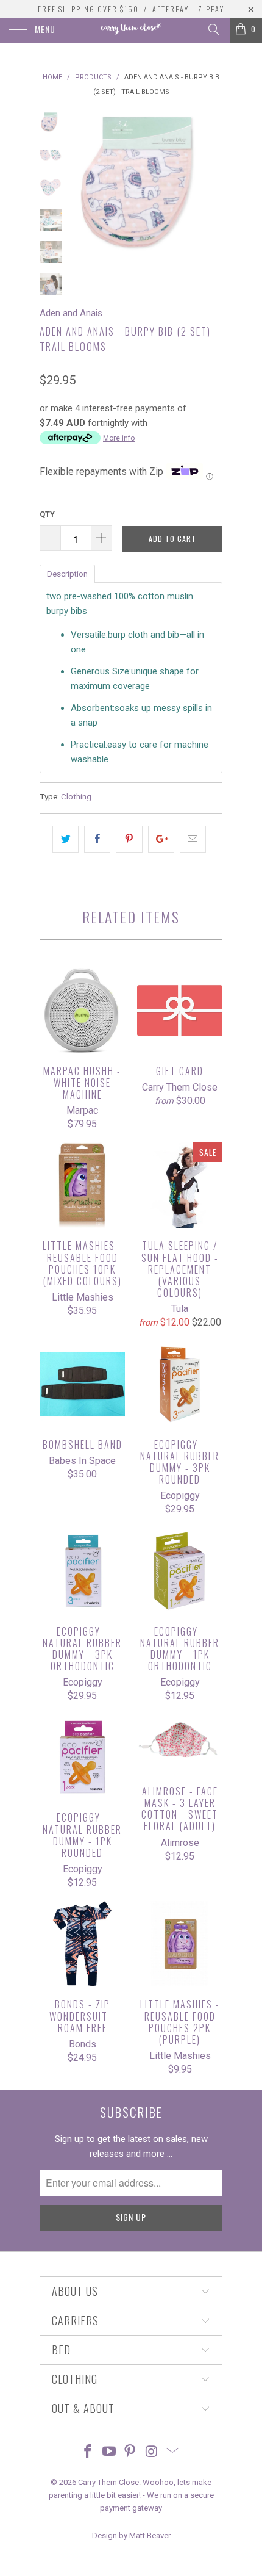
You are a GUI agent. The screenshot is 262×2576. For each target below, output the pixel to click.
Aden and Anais (71, 313)
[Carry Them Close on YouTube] (109, 2452)
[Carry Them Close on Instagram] (152, 2452)
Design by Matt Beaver (131, 2535)
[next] (211, 188)
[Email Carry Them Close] (173, 2452)
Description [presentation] (67, 574)
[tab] (67, 573)
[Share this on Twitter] (65, 839)
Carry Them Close (108, 2482)
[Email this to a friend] (193, 839)
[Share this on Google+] (161, 839)
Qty (47, 514)
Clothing (76, 796)
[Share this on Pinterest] (129, 839)
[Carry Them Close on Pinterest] (130, 2452)
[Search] (213, 29)
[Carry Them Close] (131, 31)
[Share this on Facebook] (97, 839)
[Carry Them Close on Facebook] (88, 2452)
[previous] (82, 188)
